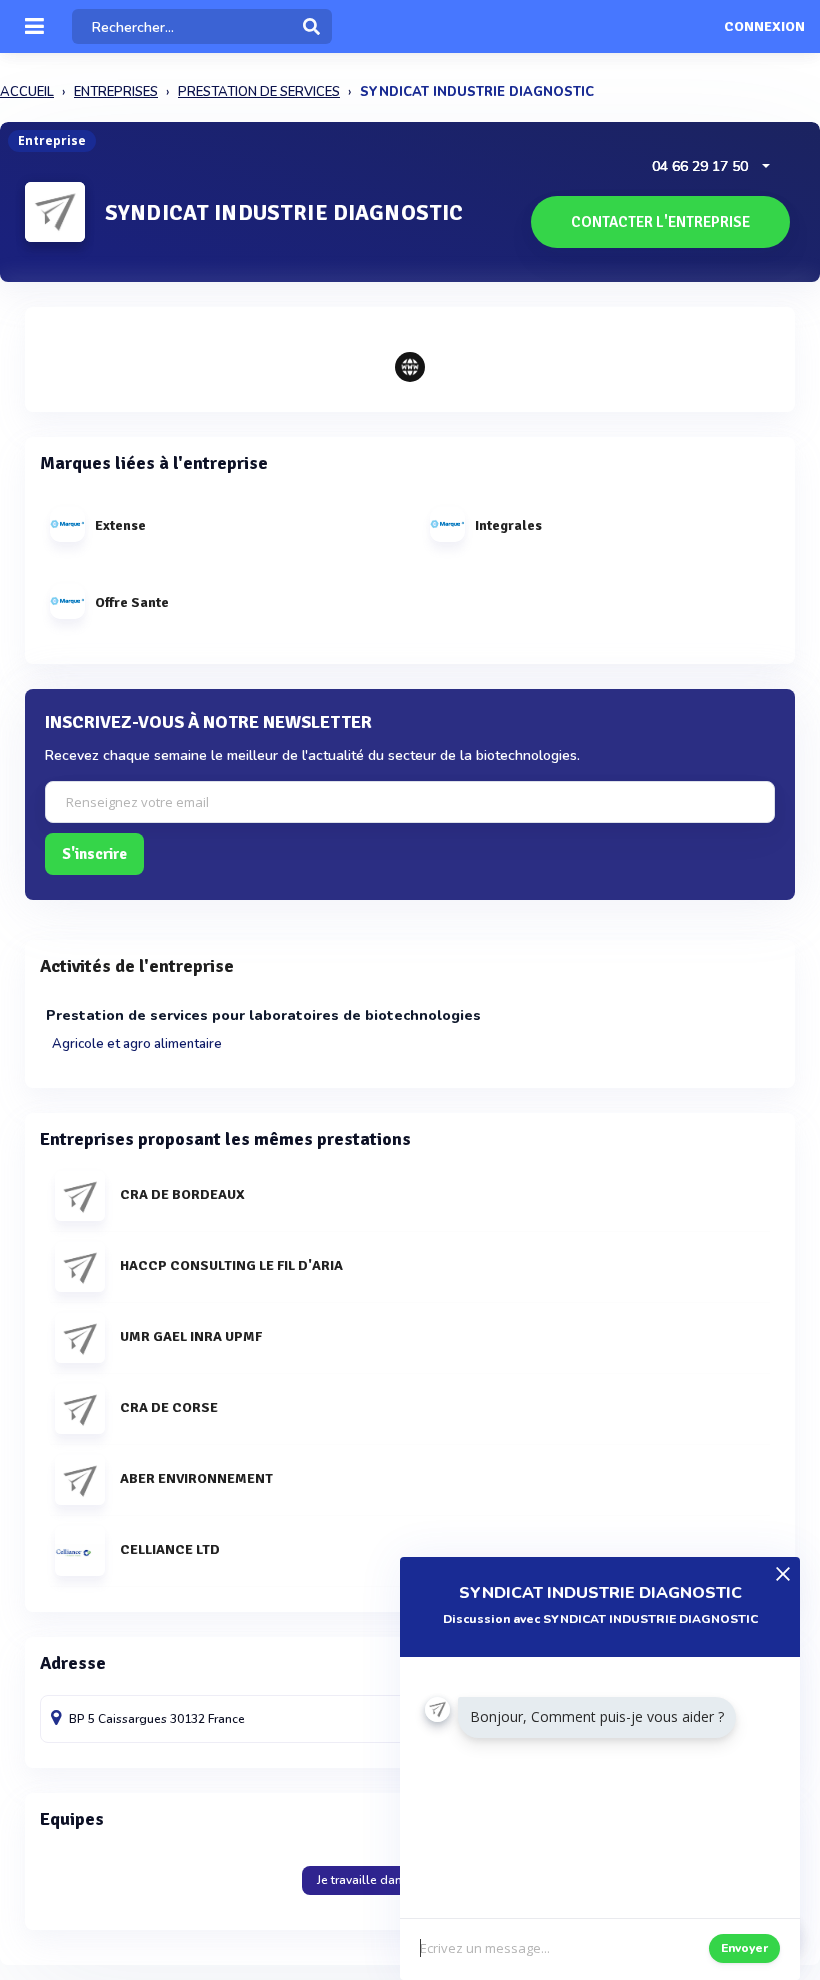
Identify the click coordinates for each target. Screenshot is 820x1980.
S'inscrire (94, 854)
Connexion (764, 27)
